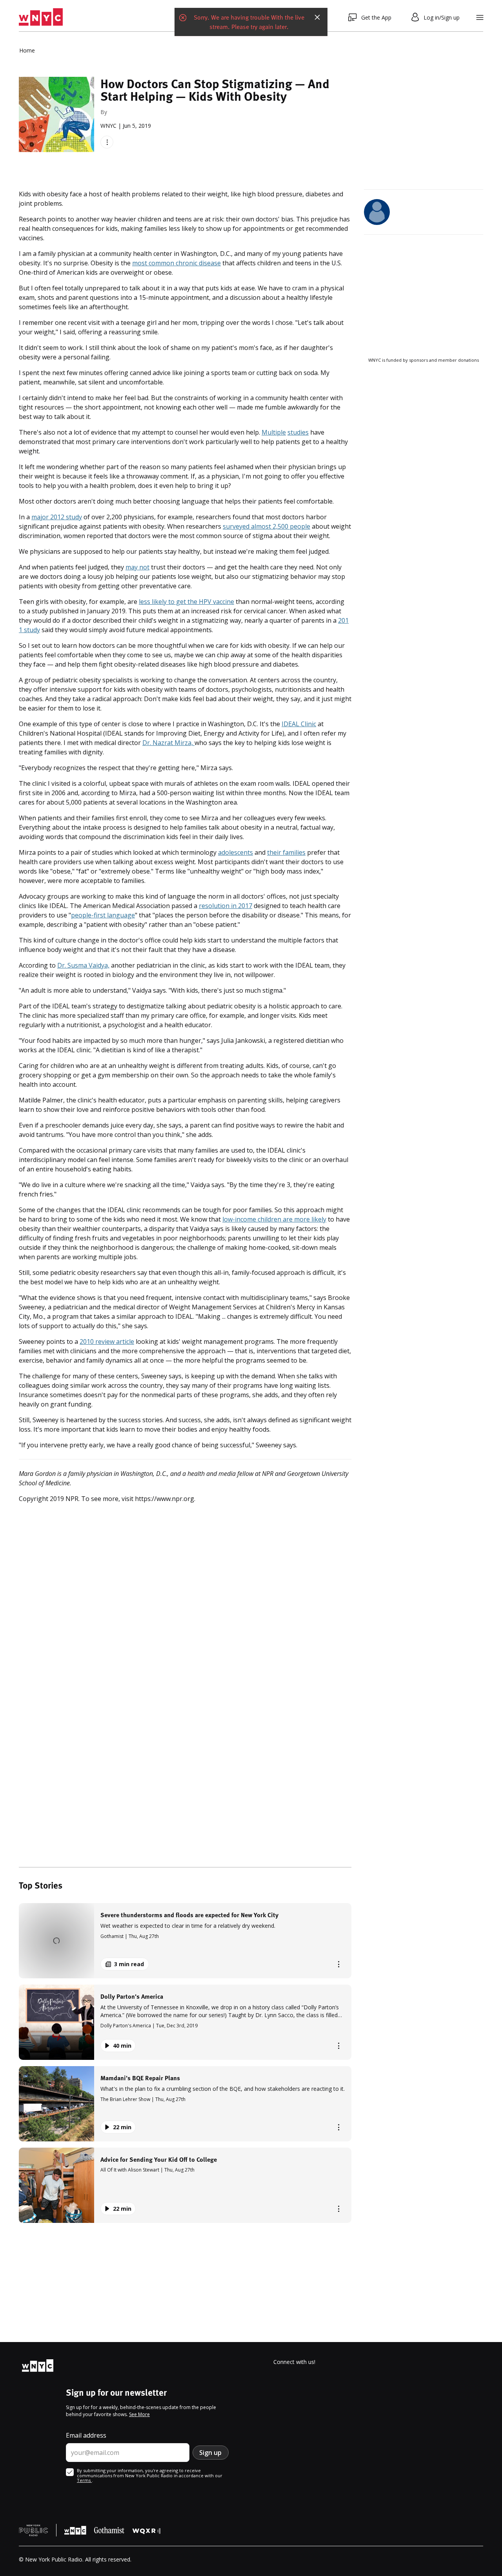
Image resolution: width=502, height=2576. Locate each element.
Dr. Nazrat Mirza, (168, 743)
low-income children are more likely (274, 1219)
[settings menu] (480, 17)
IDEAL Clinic (299, 724)
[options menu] (107, 142)
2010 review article (107, 1341)
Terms (84, 2480)
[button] (185, 1941)
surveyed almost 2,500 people (266, 526)
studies (298, 432)
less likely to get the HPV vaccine (186, 602)
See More (139, 2414)
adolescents (236, 852)
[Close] (317, 17)
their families (286, 852)
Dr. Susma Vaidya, (83, 965)
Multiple (274, 432)
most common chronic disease (176, 263)
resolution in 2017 (226, 906)
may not (137, 567)
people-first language (103, 915)
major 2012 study (57, 517)
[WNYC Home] (41, 17)
